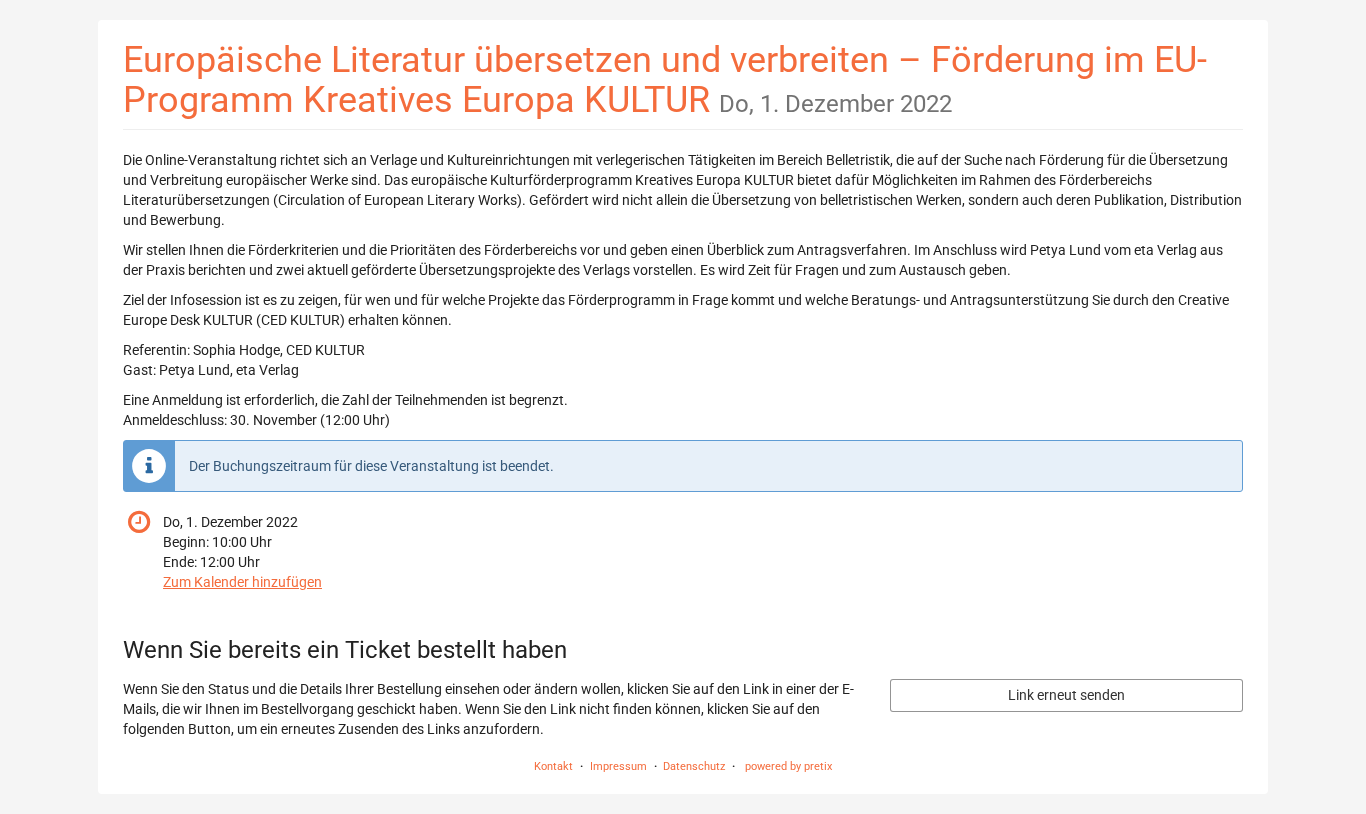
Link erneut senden (1066, 695)
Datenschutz (694, 766)
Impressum (618, 766)
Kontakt (553, 766)
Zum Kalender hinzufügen (242, 582)
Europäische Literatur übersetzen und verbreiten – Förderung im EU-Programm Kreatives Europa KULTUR (665, 79)
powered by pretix (788, 766)
